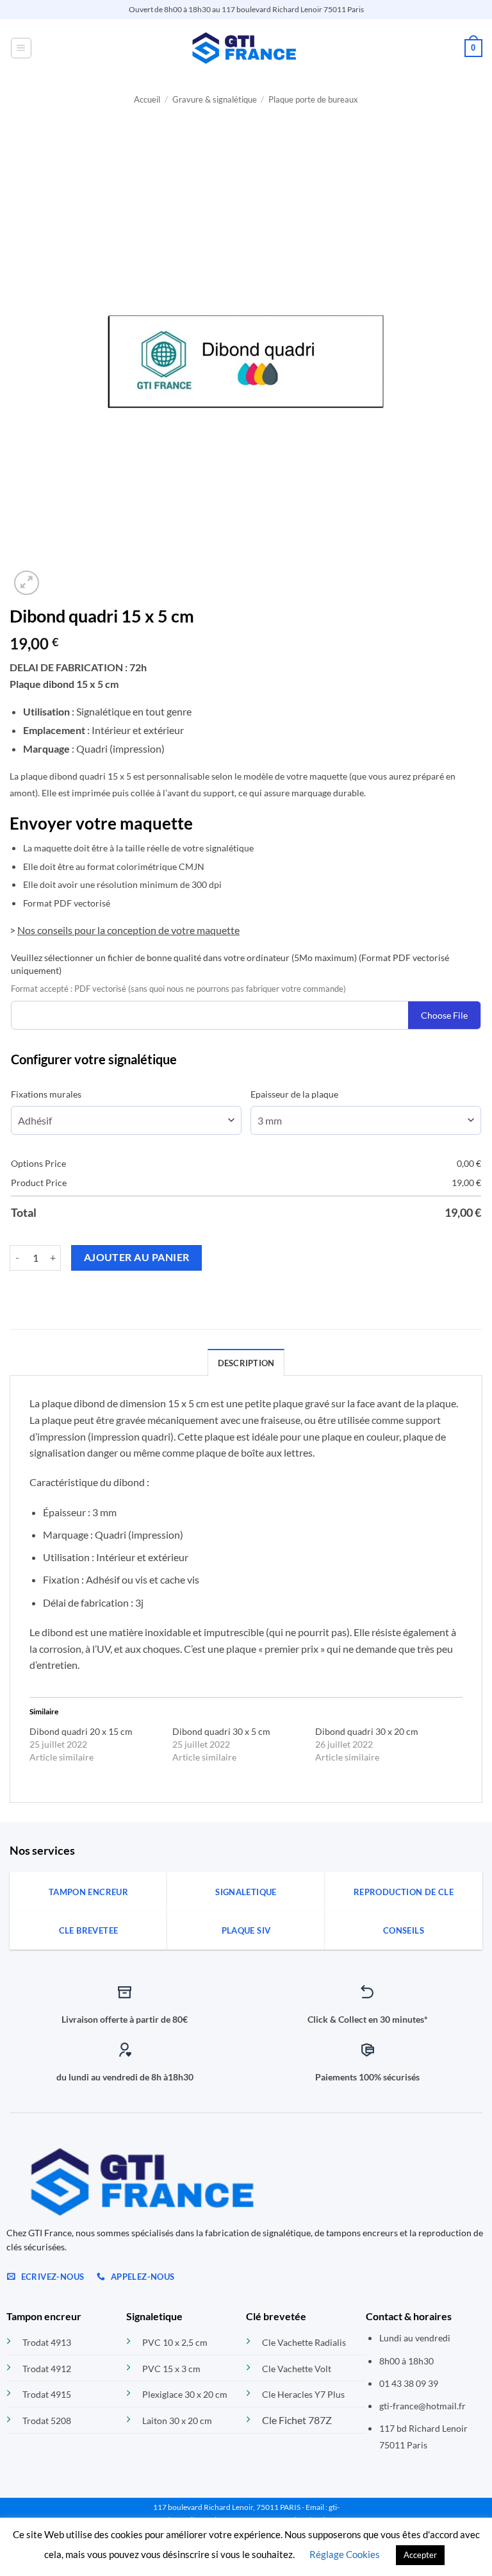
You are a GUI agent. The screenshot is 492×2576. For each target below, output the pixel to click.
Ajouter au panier (137, 1257)
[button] (21, 48)
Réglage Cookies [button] (345, 2554)
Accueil (147, 99)
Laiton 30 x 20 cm (177, 2421)
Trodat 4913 (47, 2342)
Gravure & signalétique (215, 99)
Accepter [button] (420, 2555)
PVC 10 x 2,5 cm (175, 2342)
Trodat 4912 (47, 2369)
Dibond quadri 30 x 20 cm (367, 1731)
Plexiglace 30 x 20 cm (185, 2394)
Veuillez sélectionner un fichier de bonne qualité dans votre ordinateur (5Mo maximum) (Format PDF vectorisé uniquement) (230, 964)
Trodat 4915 (47, 2394)
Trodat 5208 (47, 2421)
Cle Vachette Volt (297, 2369)
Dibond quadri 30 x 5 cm (221, 1731)
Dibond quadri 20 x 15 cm (81, 1731)
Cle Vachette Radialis (304, 2342)
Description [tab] (246, 1363)
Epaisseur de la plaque (294, 1094)
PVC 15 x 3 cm (171, 2369)
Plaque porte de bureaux (313, 99)
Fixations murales (46, 1094)
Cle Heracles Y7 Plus (303, 2394)
